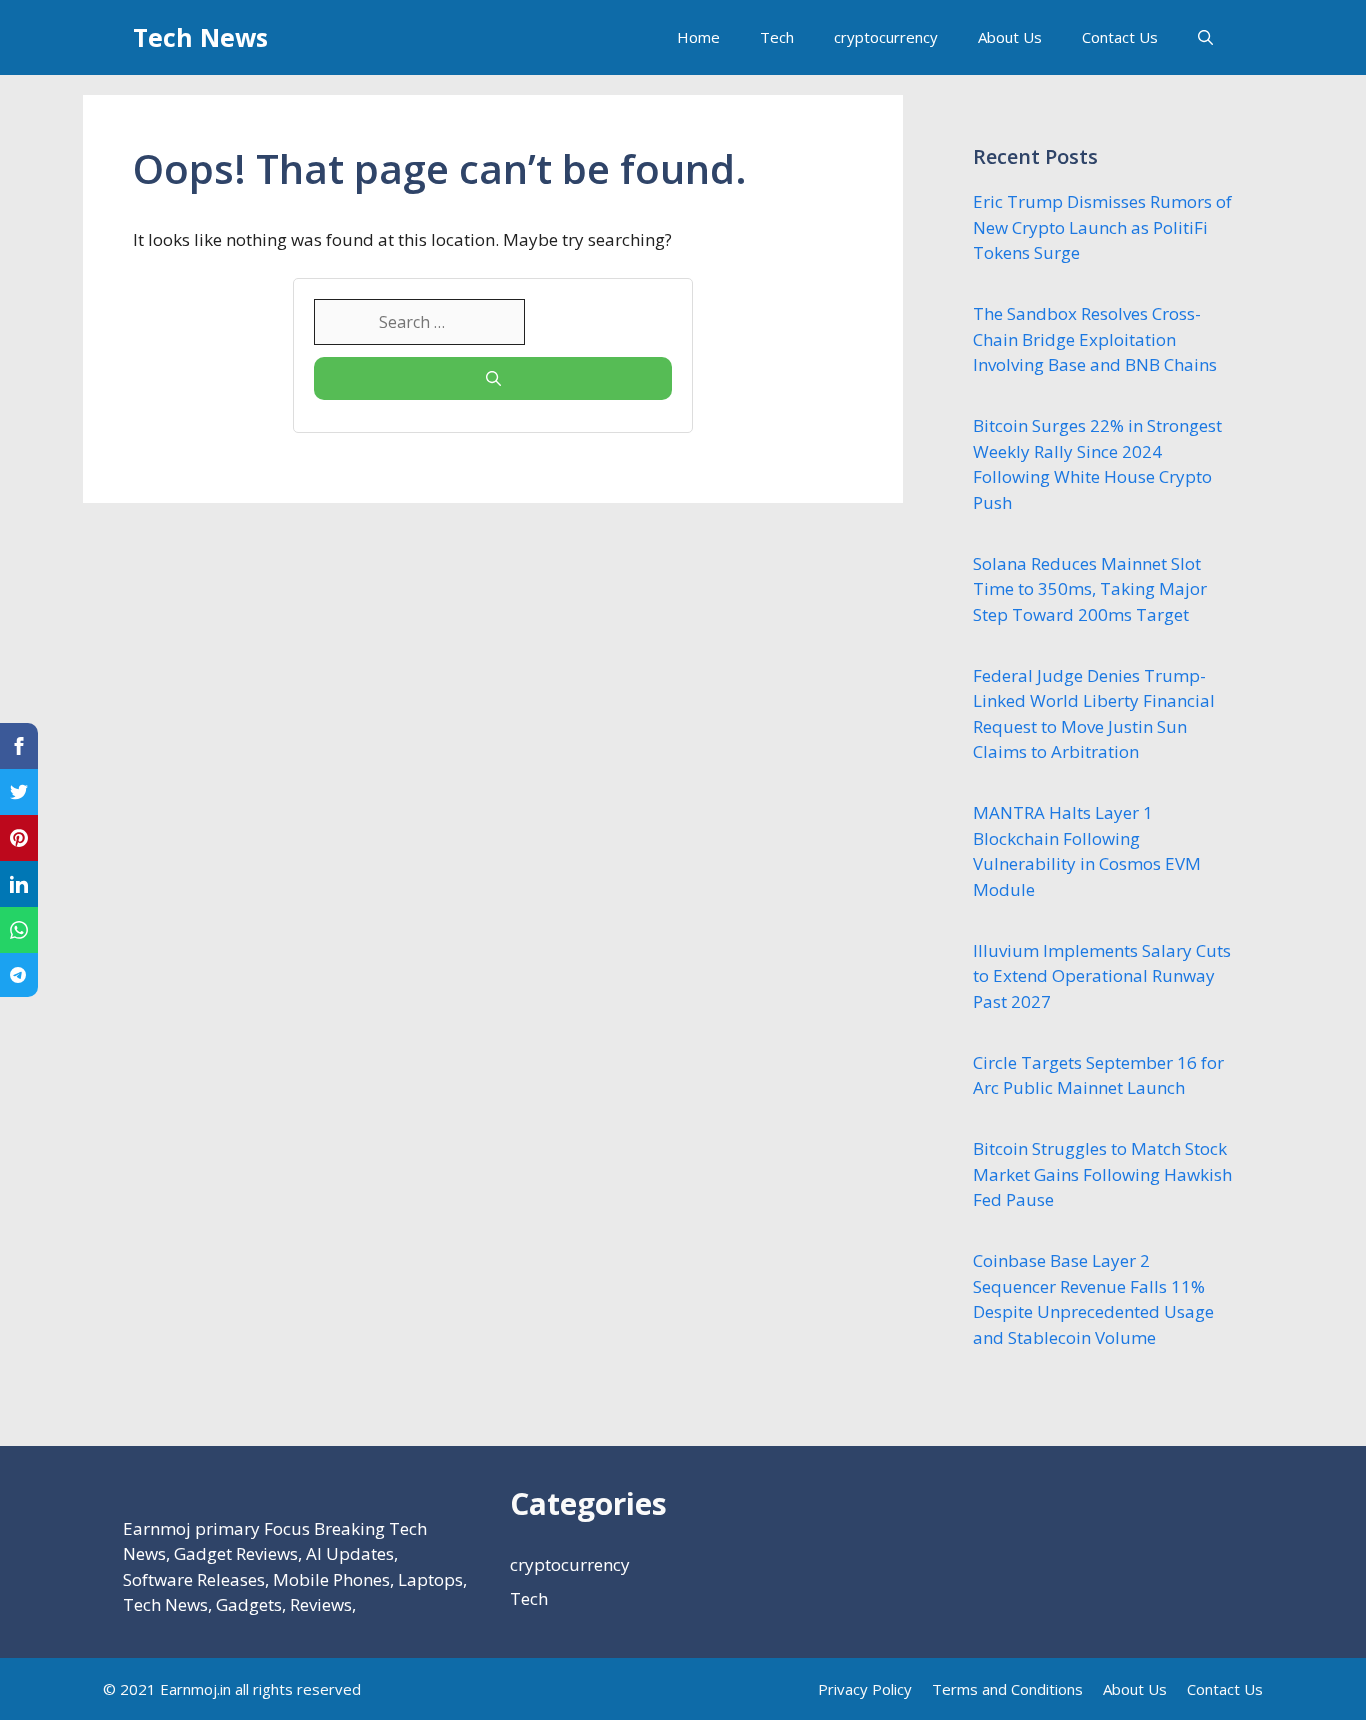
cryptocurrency (886, 37)
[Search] (493, 378)
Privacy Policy (865, 1689)
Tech (777, 37)
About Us (1010, 37)
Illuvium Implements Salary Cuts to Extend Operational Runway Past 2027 (1102, 976)
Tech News (200, 37)
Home (698, 37)
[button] (1205, 37)
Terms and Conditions (1007, 1689)
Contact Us (1120, 37)
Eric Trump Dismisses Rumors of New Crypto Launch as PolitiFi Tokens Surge (1102, 227)
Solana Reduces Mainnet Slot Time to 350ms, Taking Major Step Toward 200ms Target (1090, 589)
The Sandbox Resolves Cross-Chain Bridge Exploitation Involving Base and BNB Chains (1095, 339)
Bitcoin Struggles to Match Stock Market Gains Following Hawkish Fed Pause (1102, 1174)
